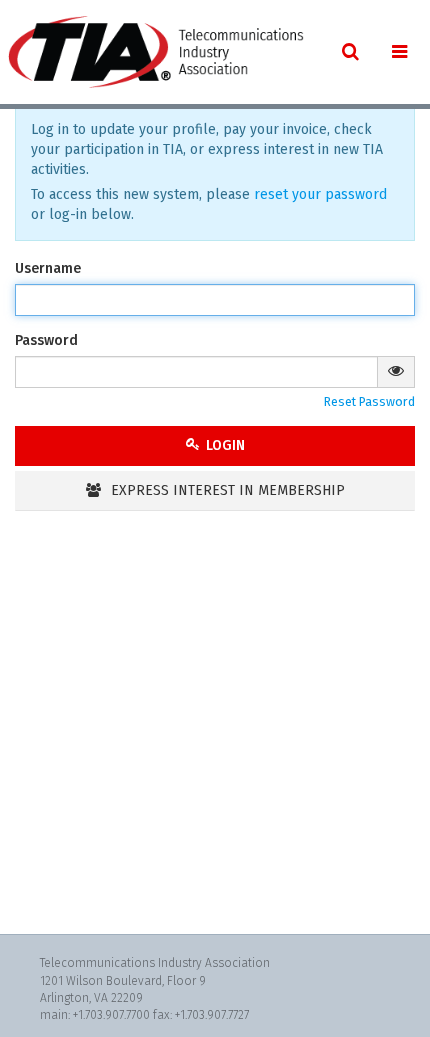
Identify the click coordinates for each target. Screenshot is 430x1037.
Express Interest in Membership (226, 490)
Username (48, 268)
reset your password (320, 194)
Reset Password (369, 401)
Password (46, 340)
